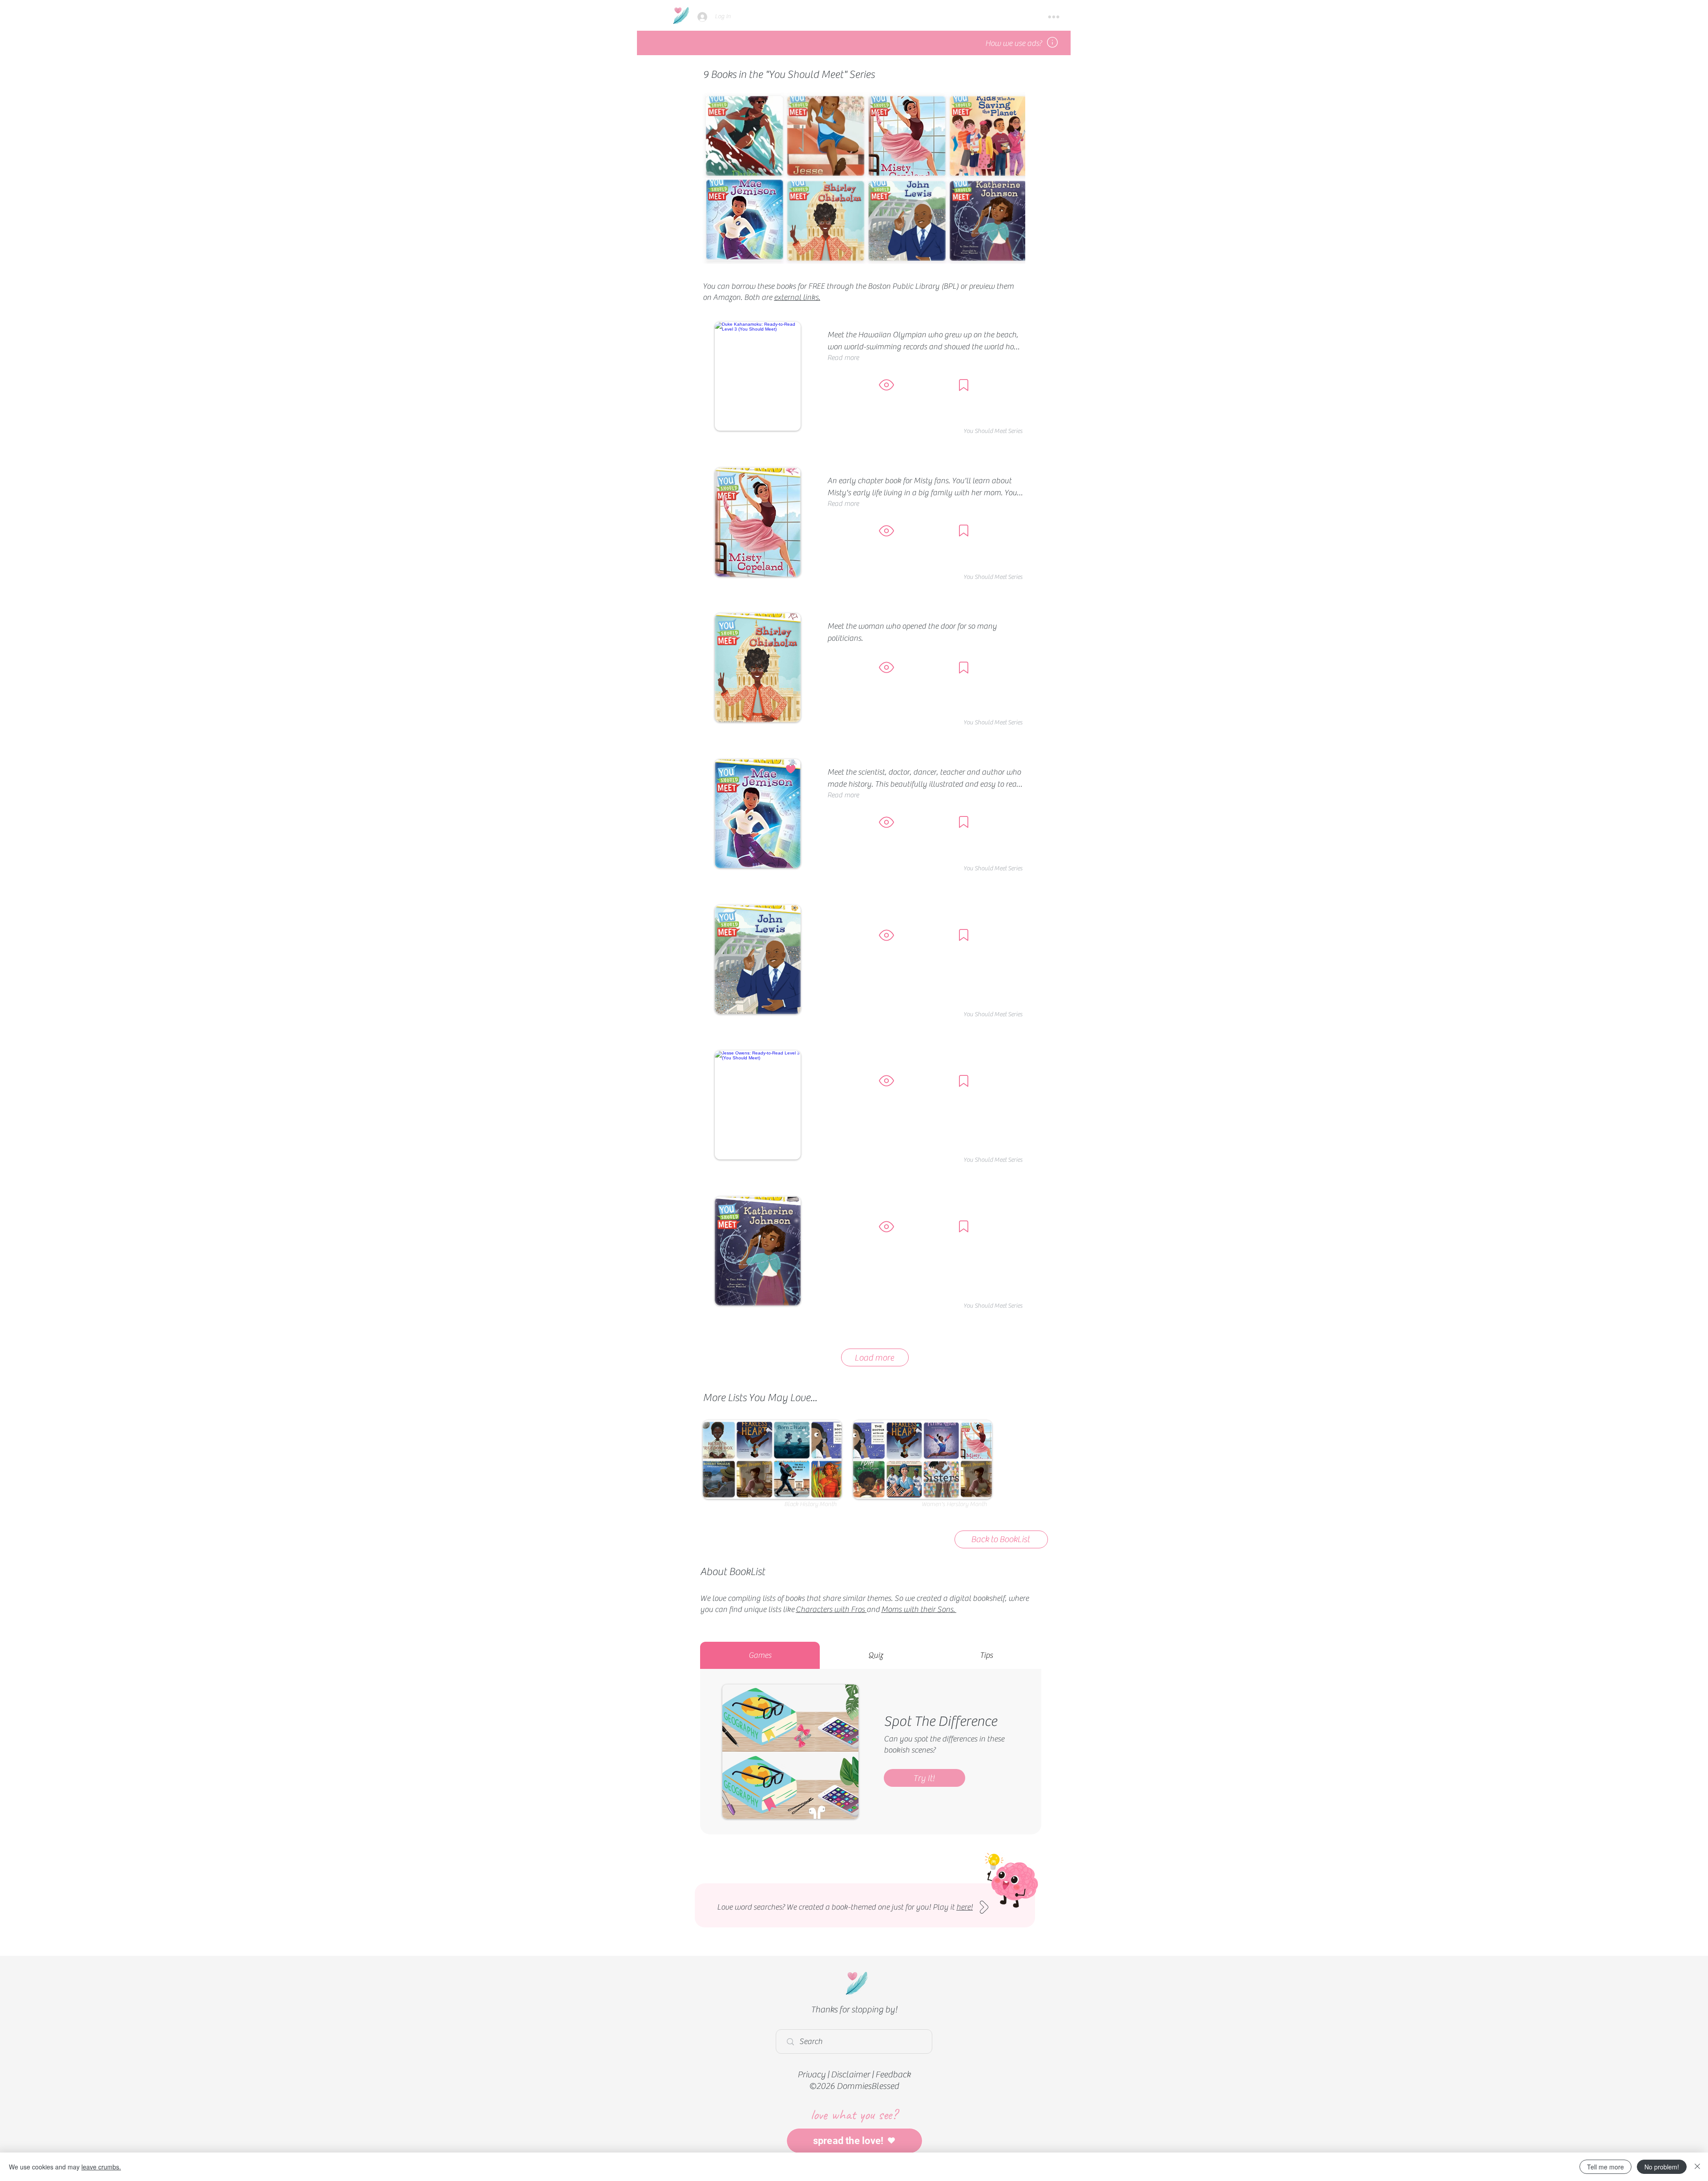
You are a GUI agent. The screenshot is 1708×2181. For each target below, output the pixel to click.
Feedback (893, 2074)
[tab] (760, 1655)
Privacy (812, 2074)
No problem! (1662, 2167)
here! (965, 1907)
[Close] (1697, 2167)
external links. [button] (797, 297)
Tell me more (1605, 2167)
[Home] (681, 15)
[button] (1054, 17)
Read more (843, 358)
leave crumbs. (101, 2167)
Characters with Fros (830, 1609)
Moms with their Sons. (918, 1609)
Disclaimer (850, 2074)
